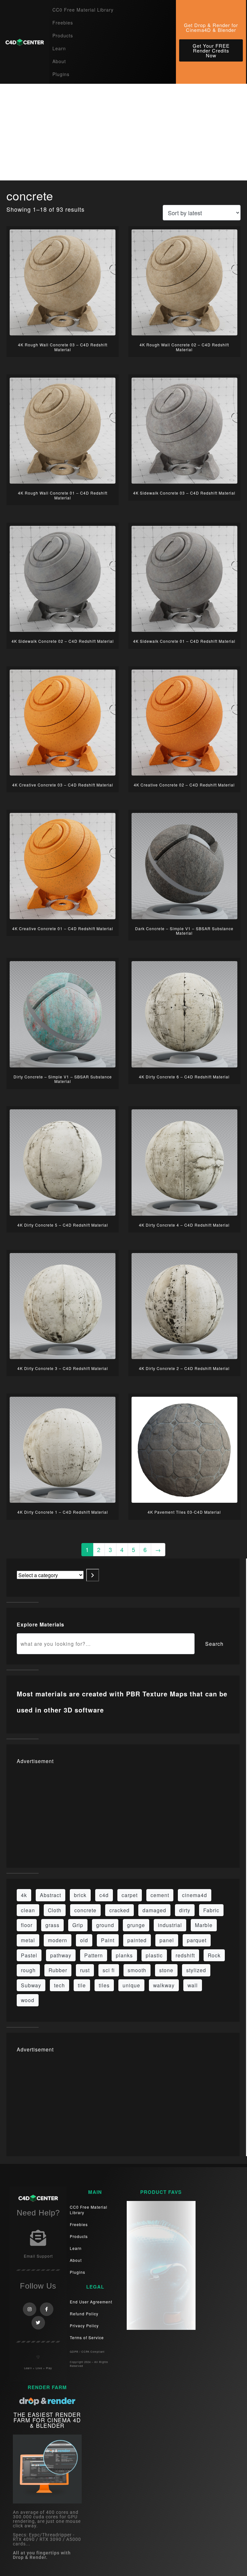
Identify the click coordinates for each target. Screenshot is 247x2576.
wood (28, 2000)
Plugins (61, 74)
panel (167, 1940)
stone (166, 1970)
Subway (31, 1985)
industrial (170, 1925)
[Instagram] (30, 2309)
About (59, 61)
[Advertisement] (123, 132)
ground (105, 1925)
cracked (119, 1910)
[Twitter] (38, 2323)
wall (193, 1985)
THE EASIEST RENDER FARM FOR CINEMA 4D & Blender (47, 2420)
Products (63, 35)
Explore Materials (41, 1624)
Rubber (58, 1970)
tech (59, 1985)
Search (214, 1644)
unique (131, 1985)
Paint (108, 1940)
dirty (185, 1910)
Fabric (211, 1910)
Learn (59, 48)
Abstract (50, 1895)
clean (28, 1910)
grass (52, 1925)
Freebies (63, 23)
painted (137, 1940)
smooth (137, 1970)
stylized (196, 1970)
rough (28, 1970)
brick (80, 1895)
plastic (154, 1955)
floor (27, 1925)
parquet (197, 1940)
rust (85, 1970)
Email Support (38, 2256)
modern (58, 1940)
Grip (78, 1925)
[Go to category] (93, 1575)
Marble (204, 1925)
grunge (136, 1925)
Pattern (94, 1955)
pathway (61, 1955)
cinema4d (195, 1895)
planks (124, 1955)
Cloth (55, 1910)
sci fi (109, 1970)
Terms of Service (87, 2337)
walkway (164, 1985)
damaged (154, 1910)
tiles (104, 1985)
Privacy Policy (84, 2325)
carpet (130, 1895)
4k (24, 1895)
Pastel (29, 1955)
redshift (185, 1955)
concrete (85, 1910)
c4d (104, 1895)
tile (82, 1985)
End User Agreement (91, 2302)
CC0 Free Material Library (83, 10)
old (84, 1940)
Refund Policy (84, 2314)
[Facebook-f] (47, 2309)
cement (160, 1895)
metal (28, 1940)
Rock (214, 1955)
